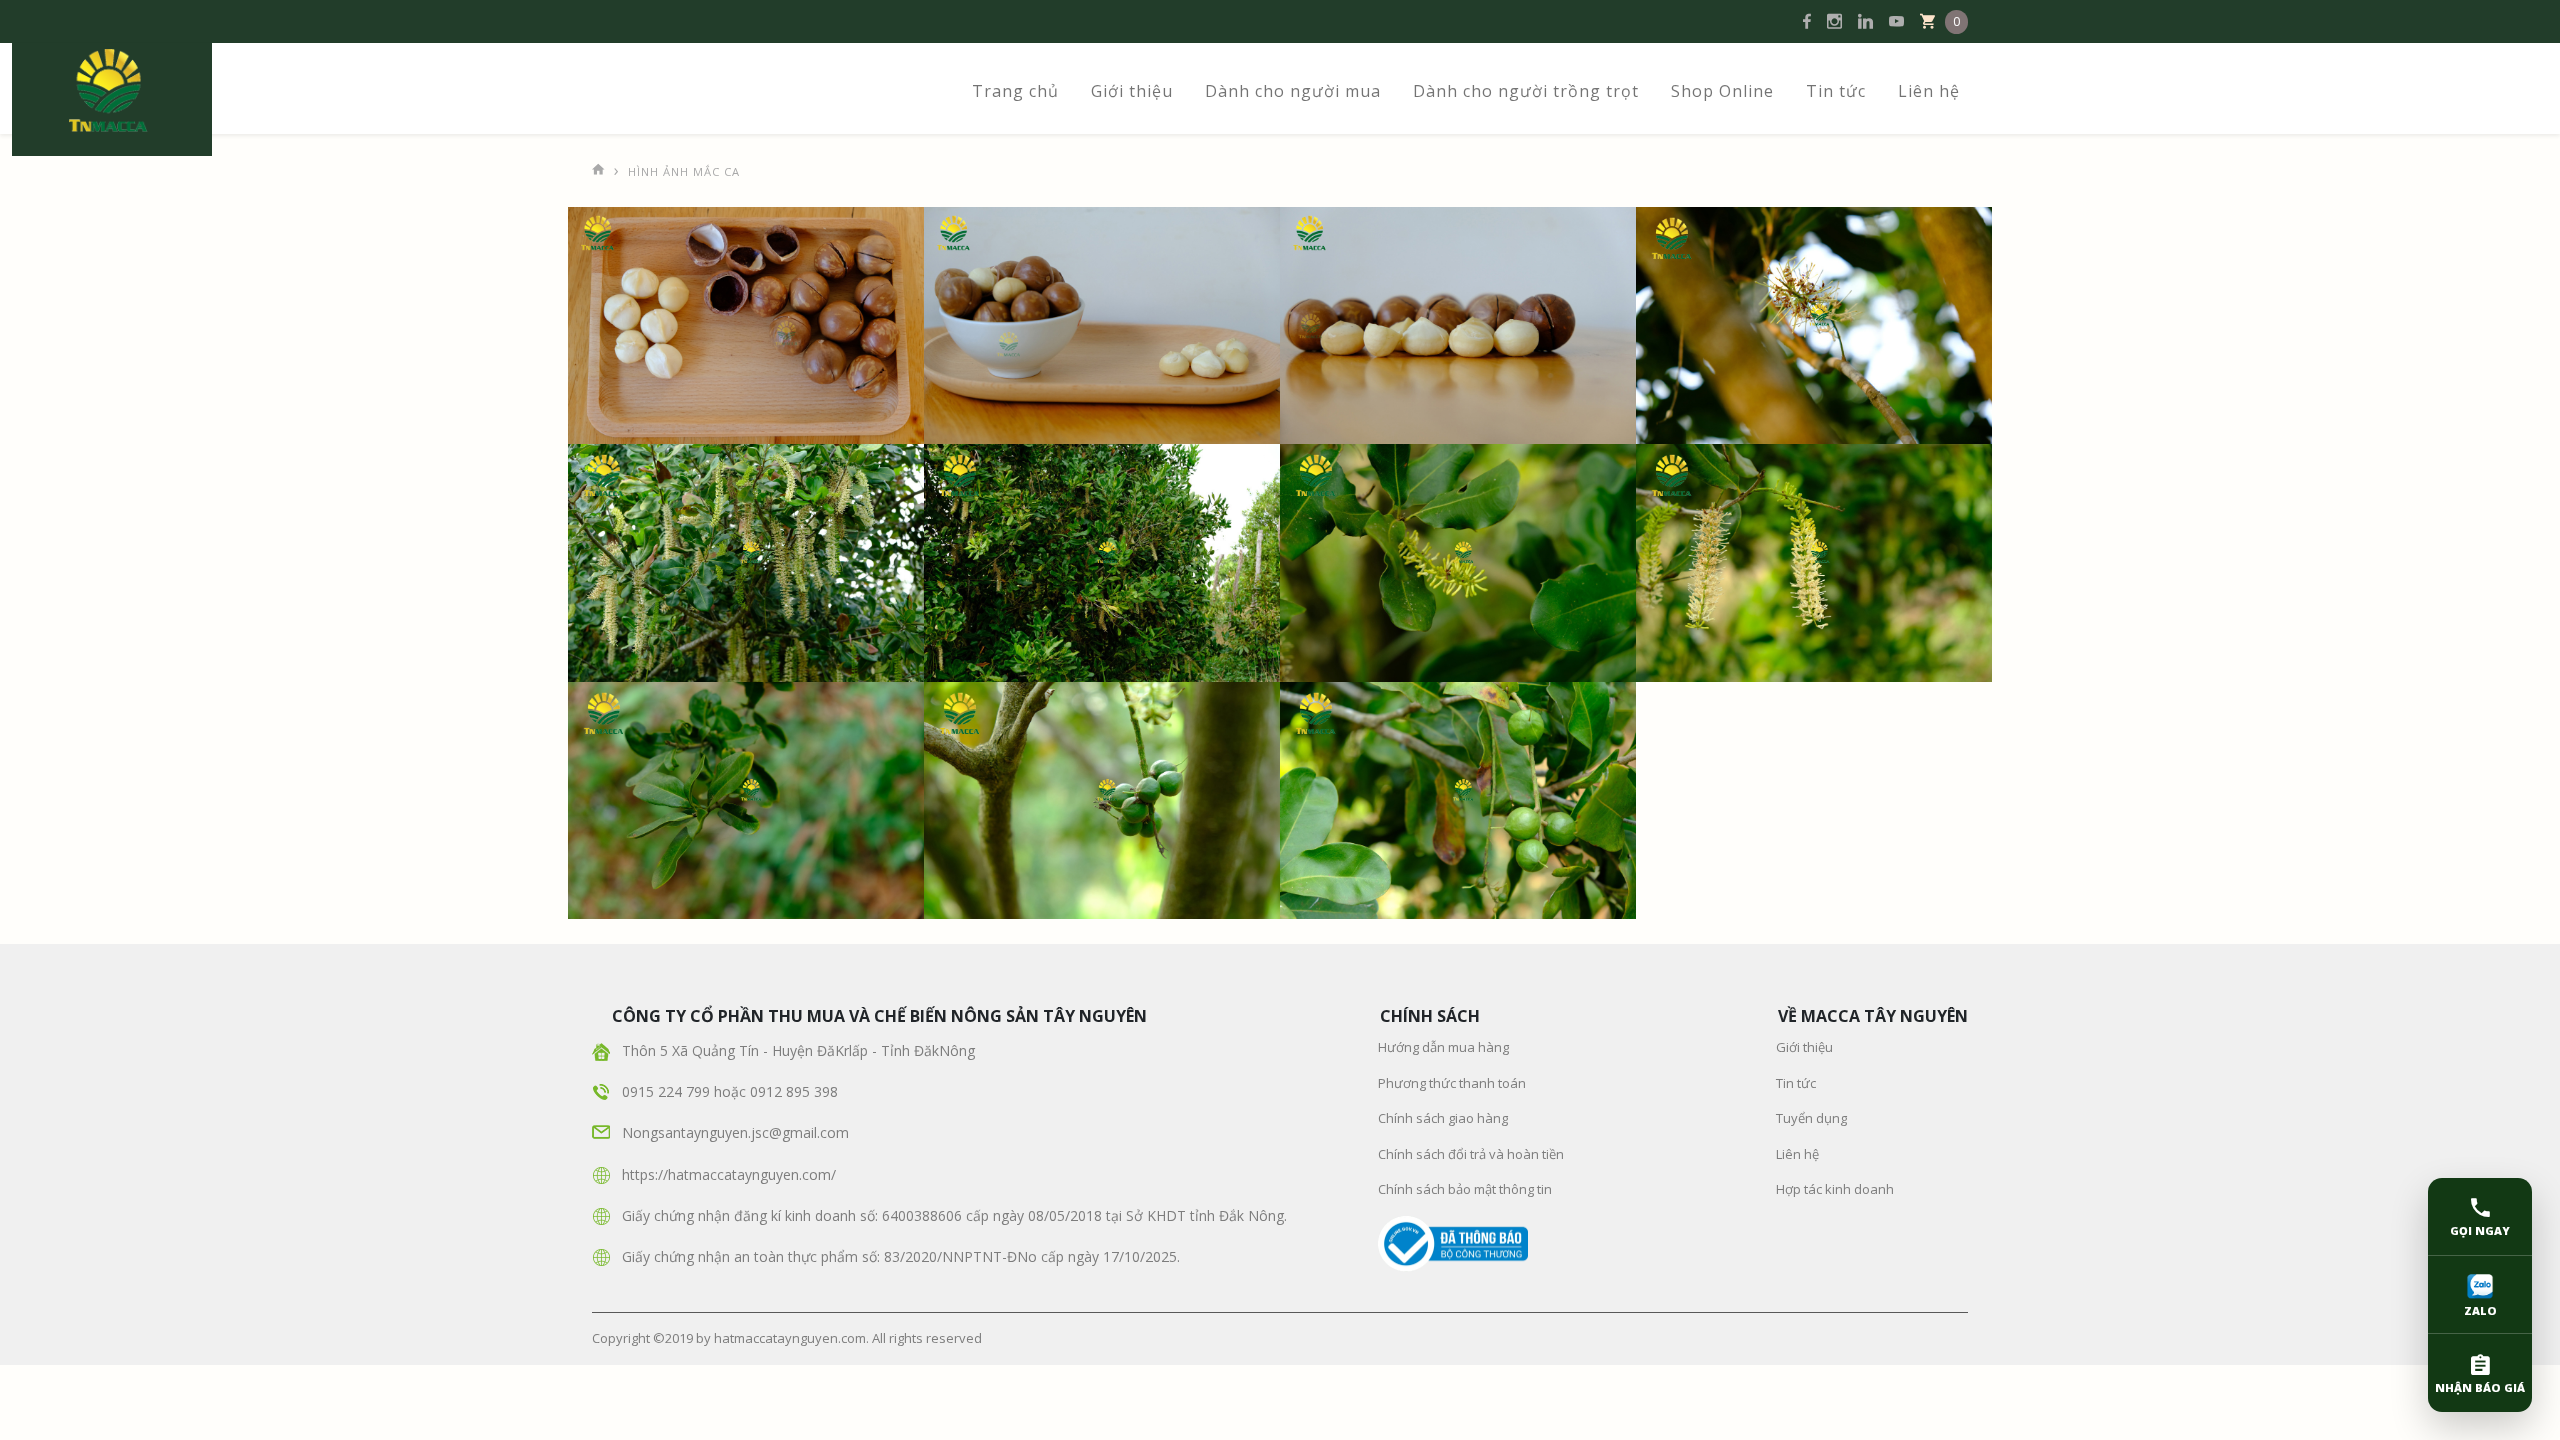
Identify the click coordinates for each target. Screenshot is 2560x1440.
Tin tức (1836, 91)
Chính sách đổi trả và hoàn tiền (1471, 1154)
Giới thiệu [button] (1132, 91)
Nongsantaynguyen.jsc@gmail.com (735, 1132)
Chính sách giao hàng (1443, 1118)
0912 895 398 (794, 1091)
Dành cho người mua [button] (1293, 91)
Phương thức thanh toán (1452, 1083)
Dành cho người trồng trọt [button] (1526, 91)
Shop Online (1722, 91)
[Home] (599, 164)
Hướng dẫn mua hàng (1443, 1047)
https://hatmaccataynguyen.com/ (729, 1174)
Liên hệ (1929, 91)
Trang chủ (1015, 91)
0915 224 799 (668, 1091)
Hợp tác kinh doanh (1835, 1189)
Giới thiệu (1804, 1047)
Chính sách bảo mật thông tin (1465, 1189)
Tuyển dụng (1811, 1118)
